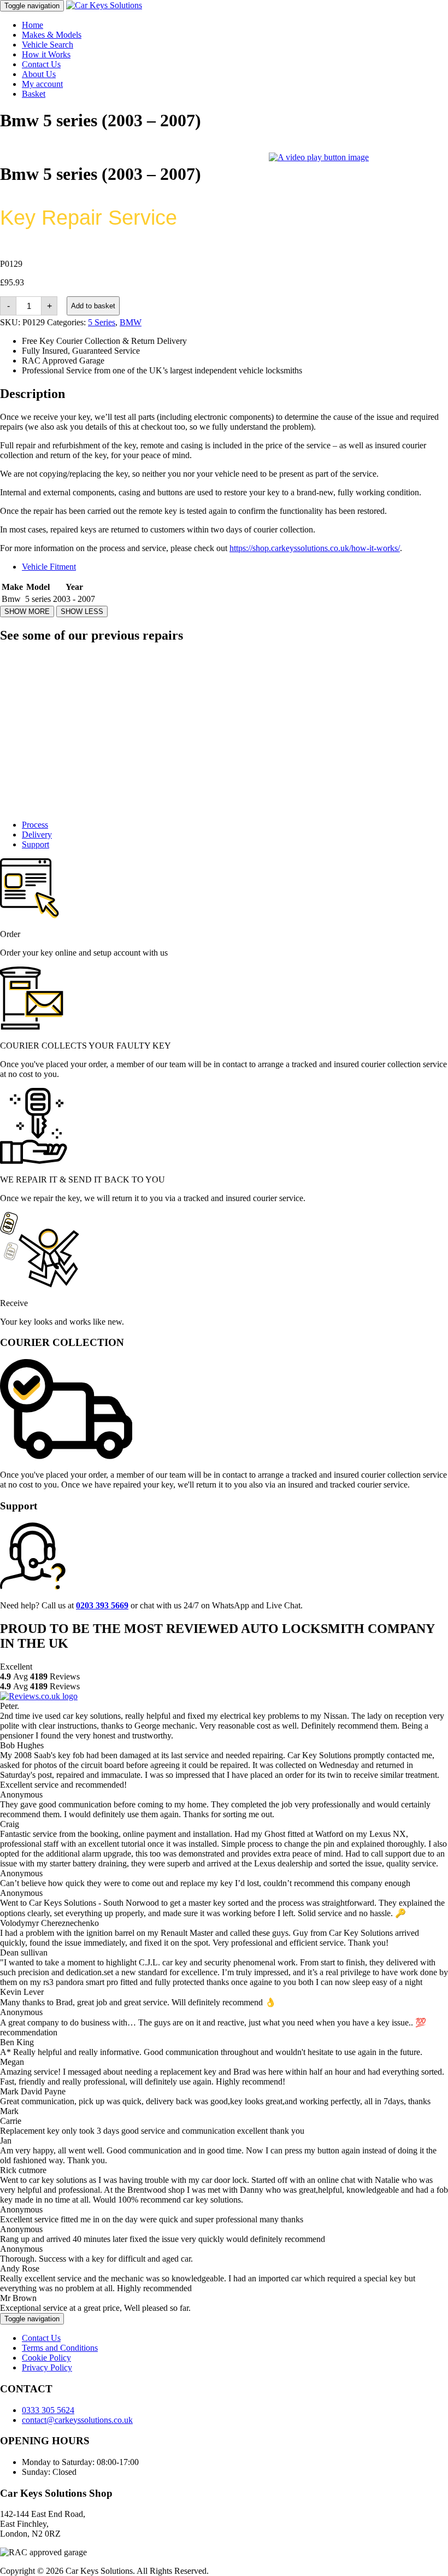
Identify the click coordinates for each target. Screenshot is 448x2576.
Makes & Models (52, 35)
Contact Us (41, 64)
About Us (39, 74)
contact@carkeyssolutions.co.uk (77, 2420)
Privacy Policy (47, 2367)
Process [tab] (35, 825)
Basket (34, 94)
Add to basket (93, 306)
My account (42, 84)
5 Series (102, 322)
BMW (131, 322)
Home (33, 25)
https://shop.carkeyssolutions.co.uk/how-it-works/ (315, 548)
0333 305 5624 (48, 2410)
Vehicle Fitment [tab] (49, 567)
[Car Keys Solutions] (104, 5)
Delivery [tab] (37, 835)
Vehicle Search (48, 45)
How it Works (46, 54)
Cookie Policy (46, 2358)
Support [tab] (36, 844)
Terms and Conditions (60, 2348)
